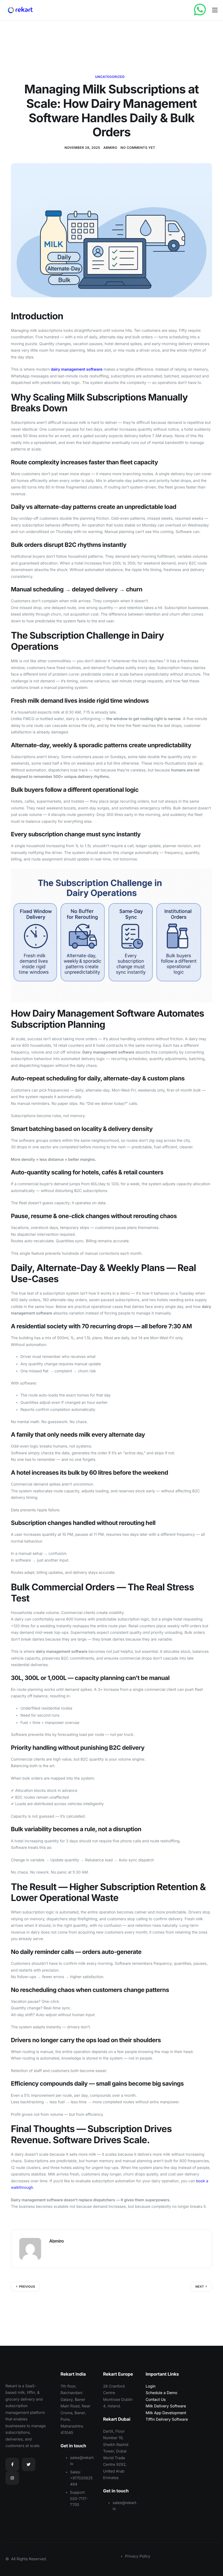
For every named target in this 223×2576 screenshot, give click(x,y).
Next (200, 2287)
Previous (27, 2287)
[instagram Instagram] (12, 2478)
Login (151, 2386)
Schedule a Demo (162, 2393)
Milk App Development (166, 2413)
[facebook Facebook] (12, 2464)
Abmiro (110, 148)
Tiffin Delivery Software (167, 2419)
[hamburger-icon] (215, 10)
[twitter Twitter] (29, 2464)
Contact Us (156, 2400)
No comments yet (138, 148)
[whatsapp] (200, 10)
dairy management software (77, 369)
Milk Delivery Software (166, 2406)
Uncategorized (110, 77)
